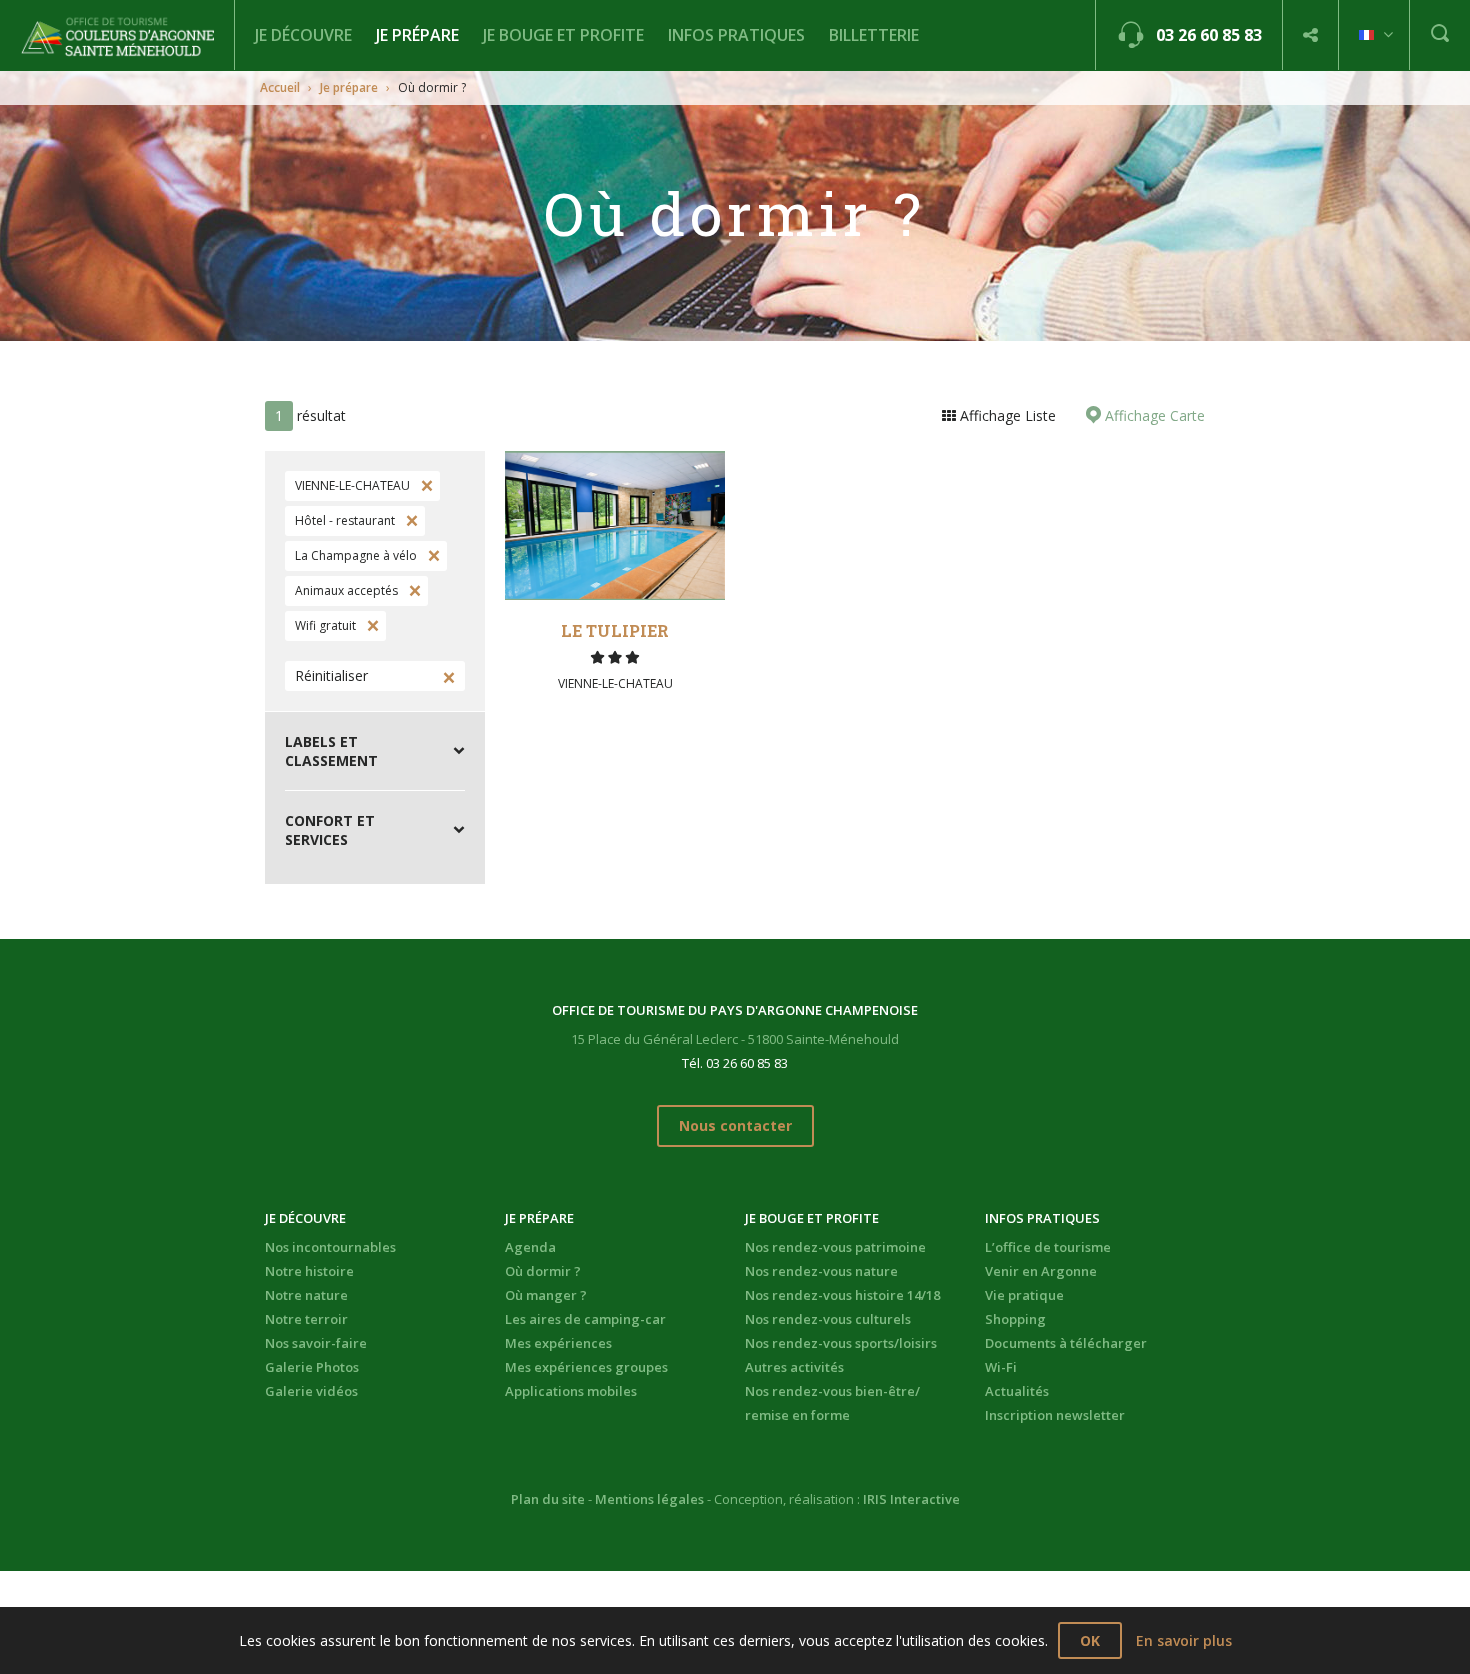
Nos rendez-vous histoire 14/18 (842, 1295)
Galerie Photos (312, 1367)
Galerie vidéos (311, 1391)
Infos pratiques (736, 35)
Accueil (280, 87)
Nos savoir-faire (316, 1343)
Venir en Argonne (1041, 1271)
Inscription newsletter (1055, 1415)
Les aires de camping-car (585, 1319)
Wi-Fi (1001, 1367)
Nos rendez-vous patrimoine (835, 1247)
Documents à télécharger (1066, 1343)
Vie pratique (1024, 1295)
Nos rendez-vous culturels (828, 1319)
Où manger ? (546, 1295)
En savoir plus (1184, 1640)
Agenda (530, 1247)
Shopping (1015, 1319)
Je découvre (303, 35)
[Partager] (1310, 35)
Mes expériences (558, 1343)
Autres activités (794, 1367)
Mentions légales (649, 1499)
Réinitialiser (331, 675)
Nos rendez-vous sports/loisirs (841, 1343)
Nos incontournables (330, 1247)
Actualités (1017, 1391)
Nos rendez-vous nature (821, 1271)
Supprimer (425, 486)
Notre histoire (309, 1271)
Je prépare (417, 35)
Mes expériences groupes (586, 1367)
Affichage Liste (1006, 415)
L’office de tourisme (1048, 1247)
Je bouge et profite (563, 35)
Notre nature (306, 1295)
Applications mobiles (571, 1391)
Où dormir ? (543, 1271)
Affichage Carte (1153, 415)
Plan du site (548, 1499)
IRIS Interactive (911, 1499)
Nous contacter (735, 1125)
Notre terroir (306, 1319)
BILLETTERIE (874, 35)
